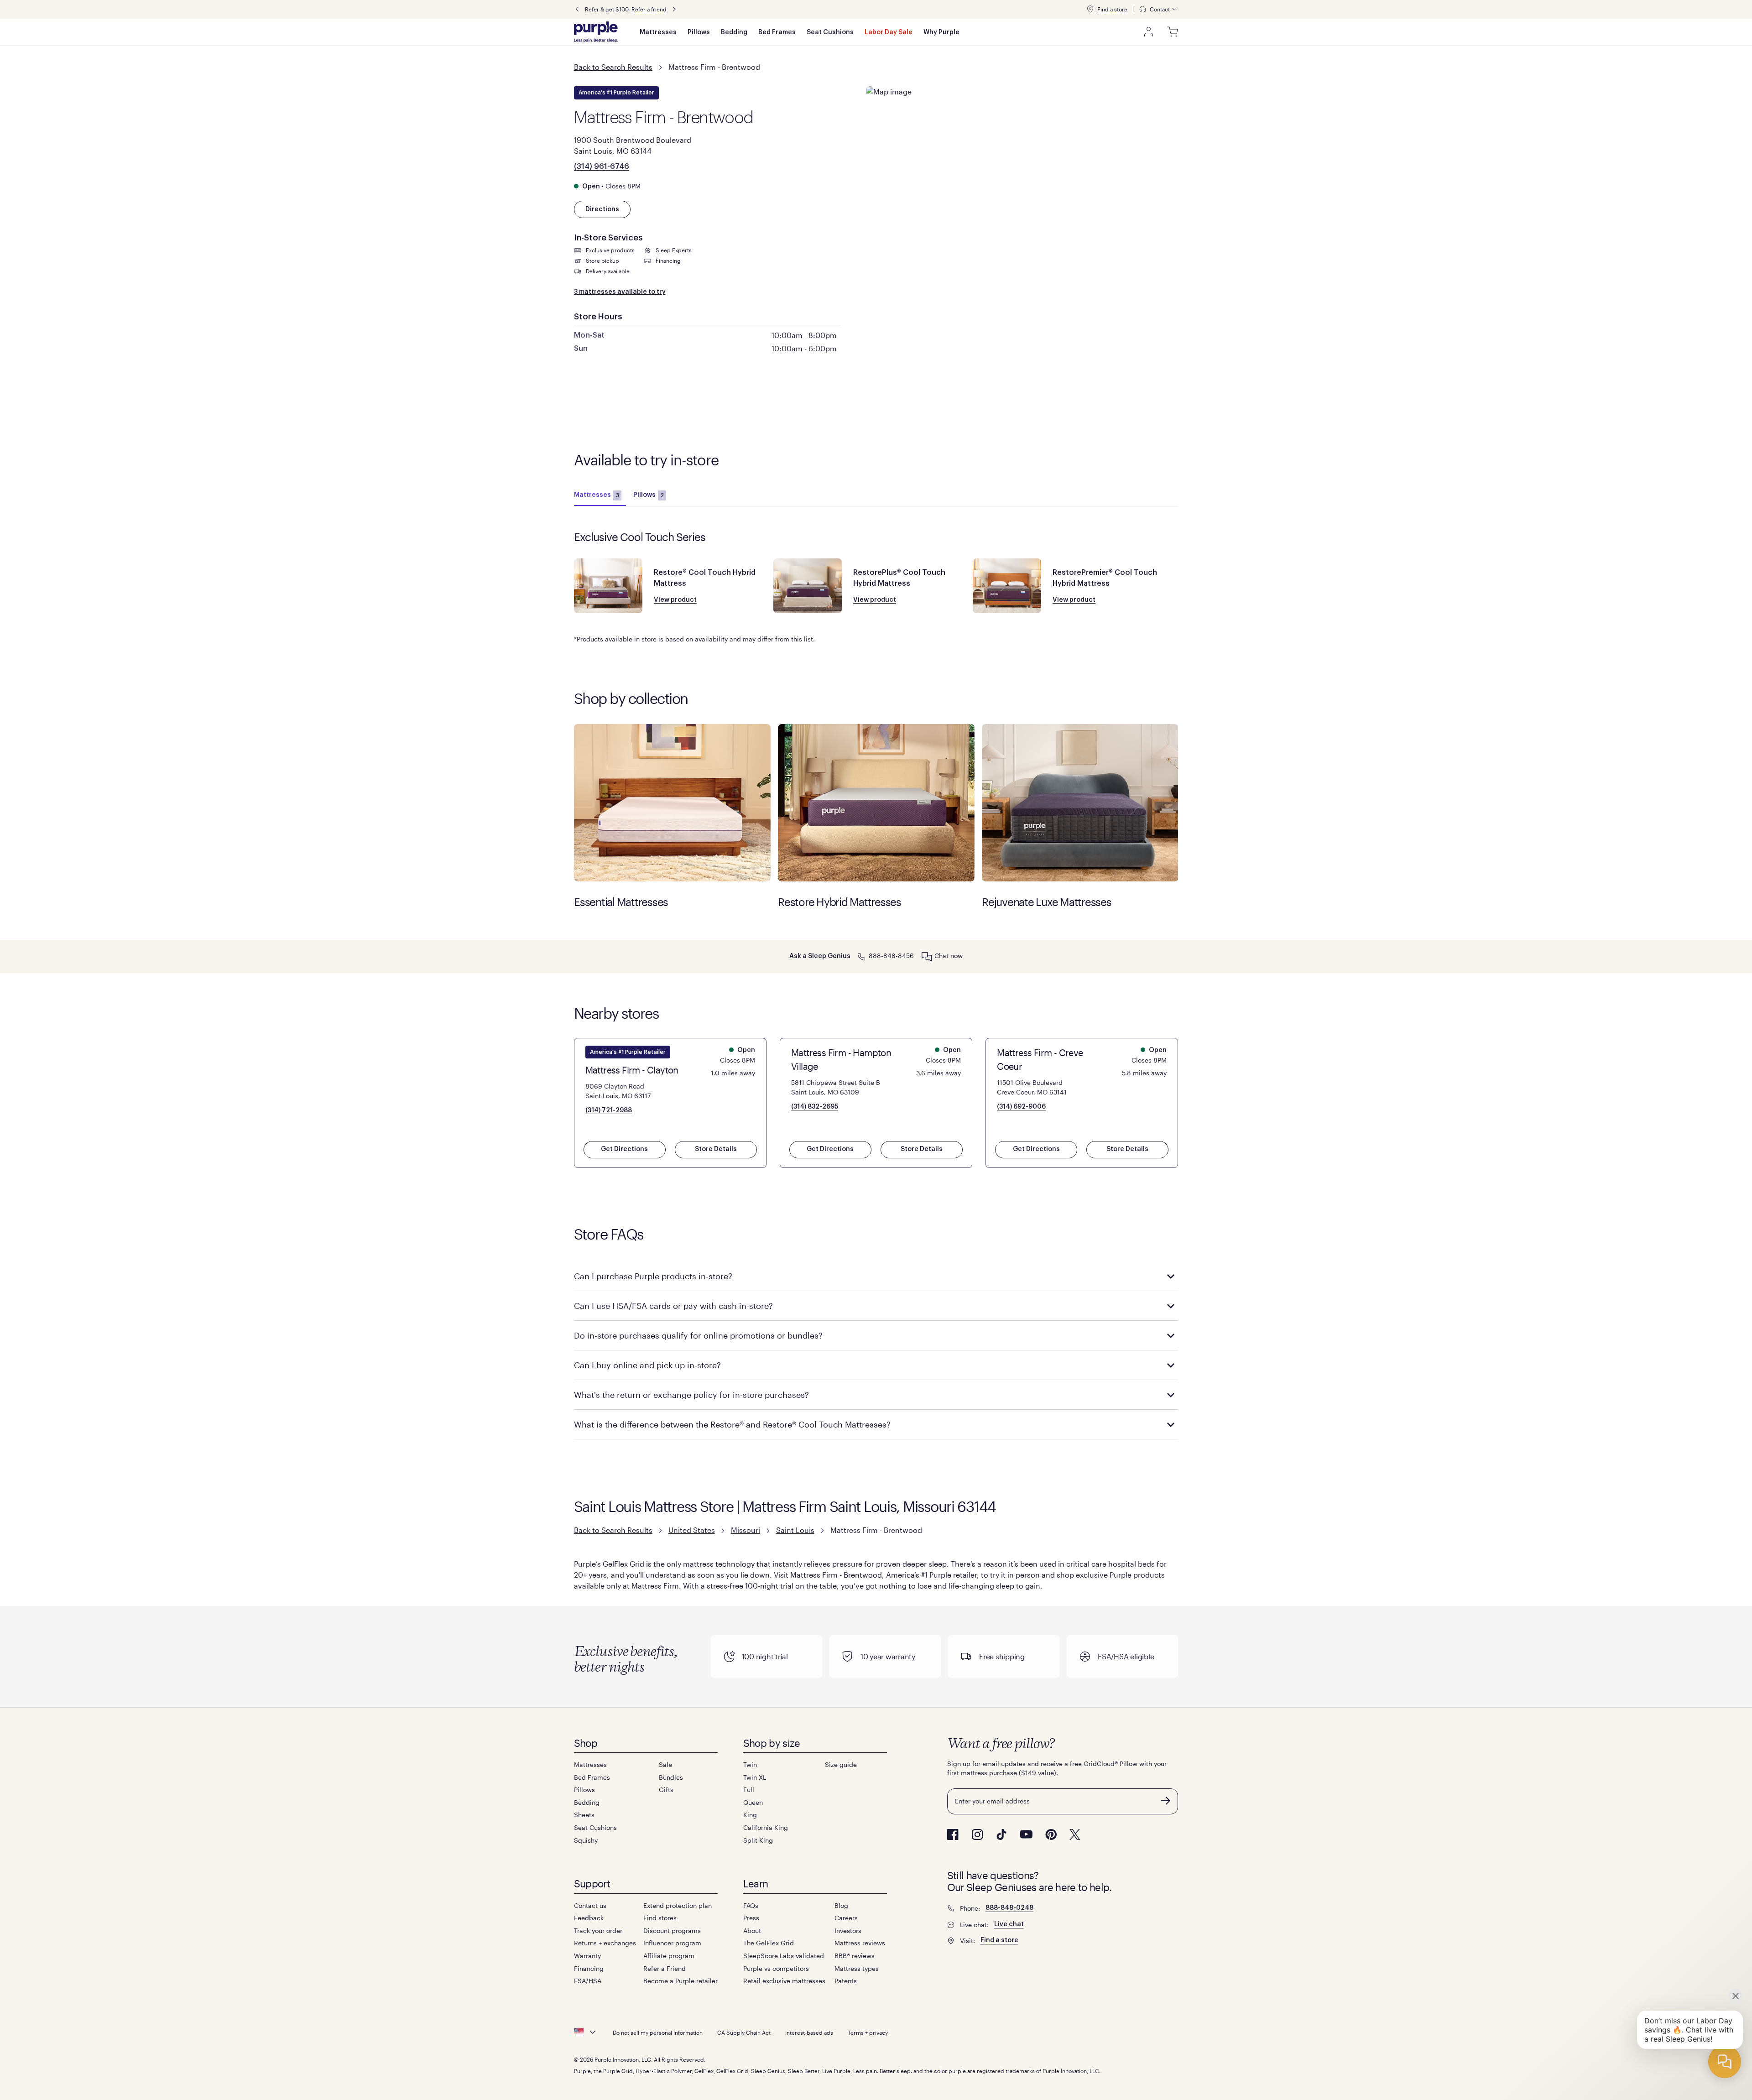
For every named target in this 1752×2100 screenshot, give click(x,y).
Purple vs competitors (776, 1968)
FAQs (751, 1905)
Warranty (587, 1956)
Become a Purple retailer (680, 1981)
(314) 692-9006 (1021, 1107)
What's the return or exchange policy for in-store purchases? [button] (691, 1395)
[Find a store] (1090, 9)
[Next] (674, 9)
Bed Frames (777, 32)
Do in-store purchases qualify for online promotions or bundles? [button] (698, 1335)
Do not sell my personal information (658, 2032)
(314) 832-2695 (815, 1107)
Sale (665, 1764)
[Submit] (1166, 1801)
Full (749, 1790)
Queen (753, 1802)
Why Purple (941, 32)
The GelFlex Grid (769, 1943)
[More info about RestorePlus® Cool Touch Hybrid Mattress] (808, 586)
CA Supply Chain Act (744, 2032)
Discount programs (672, 1931)
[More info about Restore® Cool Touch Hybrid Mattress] (608, 586)
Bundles (671, 1777)
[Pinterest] (1051, 1834)
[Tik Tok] (1001, 1834)
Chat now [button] (949, 956)
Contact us (590, 1905)
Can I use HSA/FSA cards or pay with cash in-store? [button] (673, 1306)
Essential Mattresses (672, 803)
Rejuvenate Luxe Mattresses (1080, 803)
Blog (841, 1905)
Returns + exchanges (605, 1943)
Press (751, 1918)
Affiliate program (669, 1956)
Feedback (589, 1918)
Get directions (624, 1149)
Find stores (660, 1918)
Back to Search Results (613, 67)
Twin (750, 1764)
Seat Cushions (830, 32)
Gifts (666, 1790)
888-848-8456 (891, 956)
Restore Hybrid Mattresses (876, 803)
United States (692, 1530)
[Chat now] (927, 956)
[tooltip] (1158, 9)
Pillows (699, 32)
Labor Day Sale (889, 32)
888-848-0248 (1009, 1908)
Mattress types (857, 1968)
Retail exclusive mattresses (784, 1981)
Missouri (746, 1530)
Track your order (598, 1931)
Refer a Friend (665, 1968)
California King (766, 1827)
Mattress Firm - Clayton (632, 1070)
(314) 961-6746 (602, 167)
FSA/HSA (588, 1981)
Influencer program (672, 1943)
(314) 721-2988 (609, 1110)
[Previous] (577, 9)
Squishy (586, 1840)
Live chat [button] (1009, 1924)
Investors (848, 1931)
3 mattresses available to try (620, 292)
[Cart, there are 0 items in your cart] (1173, 32)
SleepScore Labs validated (784, 1956)
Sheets (584, 1815)
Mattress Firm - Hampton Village (841, 1059)
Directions (602, 209)
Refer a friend (649, 9)
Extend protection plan (678, 1905)
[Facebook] (953, 1834)
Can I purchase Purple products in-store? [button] (653, 1276)
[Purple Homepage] (596, 32)
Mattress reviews (860, 1943)
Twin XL (755, 1777)
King (750, 1815)
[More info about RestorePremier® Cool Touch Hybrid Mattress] (1007, 586)
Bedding (734, 32)
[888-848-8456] (861, 956)
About (752, 1931)
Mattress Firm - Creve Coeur (1040, 1059)
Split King (758, 1840)
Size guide (841, 1764)
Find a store (1112, 9)
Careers (846, 1918)
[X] (1075, 1834)
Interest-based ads (809, 2032)
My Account (1149, 32)
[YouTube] (1026, 1834)
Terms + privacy (868, 2032)
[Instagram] (977, 1834)
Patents (846, 1981)
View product (675, 600)
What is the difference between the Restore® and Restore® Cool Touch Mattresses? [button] (732, 1424)
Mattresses (658, 32)
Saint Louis (795, 1530)
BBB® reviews (855, 1956)
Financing (589, 1968)
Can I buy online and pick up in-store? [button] (647, 1365)
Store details (716, 1149)
